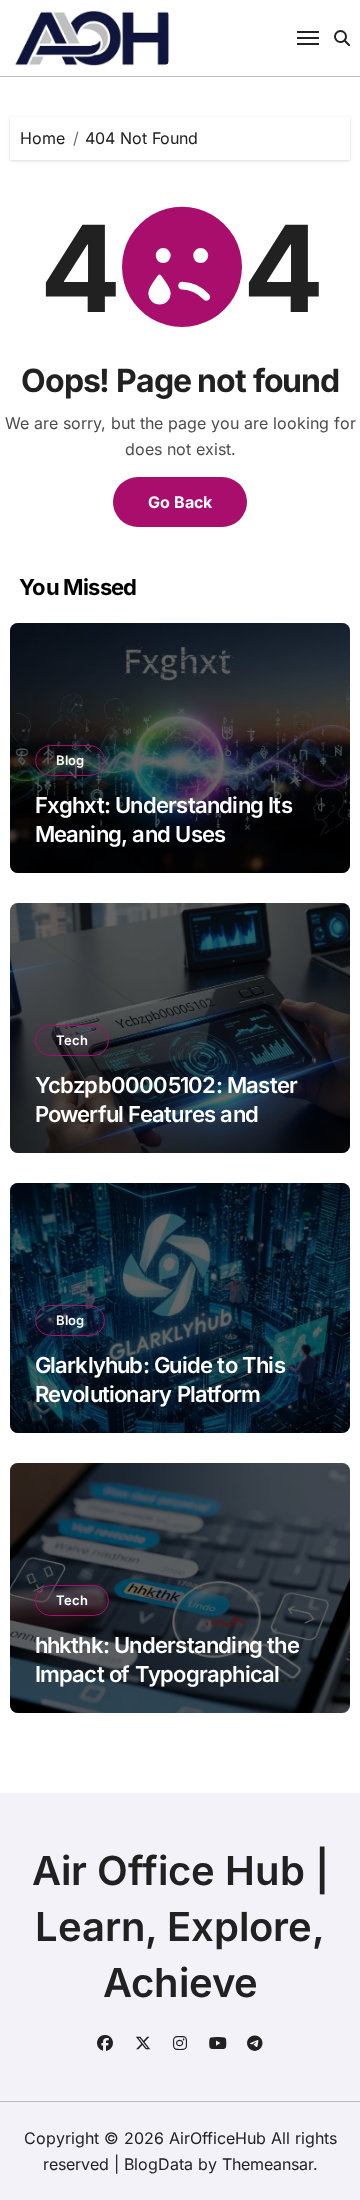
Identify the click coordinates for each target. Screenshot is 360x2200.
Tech (72, 1040)
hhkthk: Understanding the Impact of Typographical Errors (167, 1673)
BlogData (158, 2164)
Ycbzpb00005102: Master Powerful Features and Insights (166, 1113)
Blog (70, 760)
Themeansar (267, 2164)
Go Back (180, 502)
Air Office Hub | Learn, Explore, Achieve (180, 1926)
